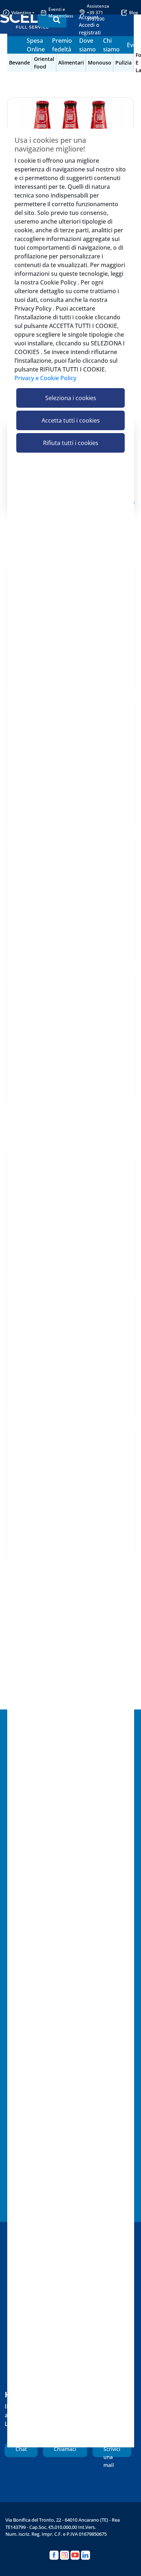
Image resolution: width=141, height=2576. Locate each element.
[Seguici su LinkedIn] (86, 2555)
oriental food (44, 63)
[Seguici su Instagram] (65, 2555)
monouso (100, 63)
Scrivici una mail (112, 2451)
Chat (21, 2449)
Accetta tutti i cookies (71, 420)
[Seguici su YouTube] (75, 2555)
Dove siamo (87, 45)
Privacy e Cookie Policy (45, 378)
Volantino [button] (21, 13)
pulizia (123, 63)
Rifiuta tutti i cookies (71, 443)
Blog (134, 13)
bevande (20, 63)
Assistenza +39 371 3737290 (98, 13)
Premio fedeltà (62, 45)
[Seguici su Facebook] (54, 2555)
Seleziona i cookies (71, 398)
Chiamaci (65, 2449)
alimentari (71, 63)
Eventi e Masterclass (61, 13)
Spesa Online (36, 45)
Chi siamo (111, 45)
